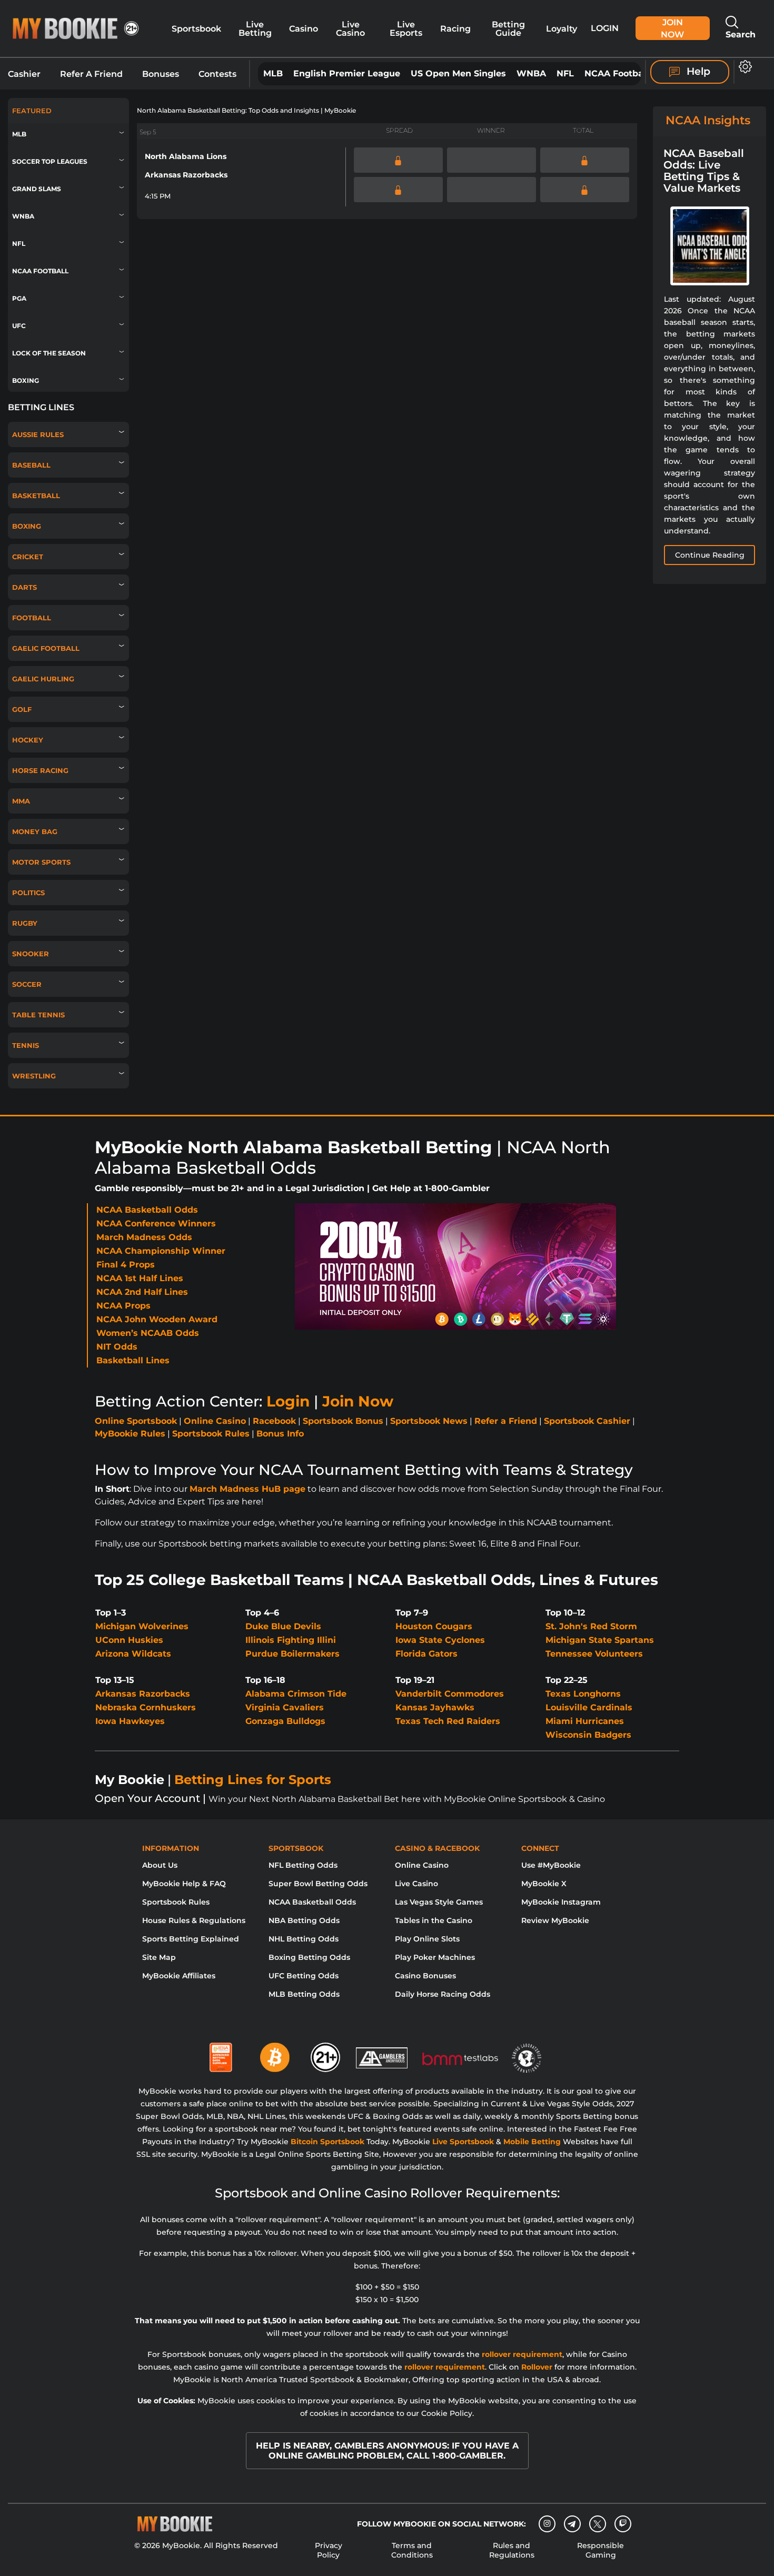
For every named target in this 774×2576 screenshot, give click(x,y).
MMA (21, 801)
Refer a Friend (506, 1421)
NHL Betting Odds (304, 1939)
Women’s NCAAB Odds (148, 1333)
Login (605, 28)
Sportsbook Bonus (343, 1421)
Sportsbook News (429, 1421)
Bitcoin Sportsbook (328, 2142)
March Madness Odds (144, 1237)
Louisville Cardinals (589, 1707)
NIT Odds (117, 1347)
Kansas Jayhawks (435, 1707)
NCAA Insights (708, 120)
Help (697, 71)
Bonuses (161, 74)
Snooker (31, 954)
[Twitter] (597, 2524)
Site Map (159, 1957)
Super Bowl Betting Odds (318, 1884)
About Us (160, 1865)
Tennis (26, 1045)
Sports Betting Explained (191, 1939)
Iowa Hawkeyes (130, 1721)
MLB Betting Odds (304, 1994)
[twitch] (623, 2524)
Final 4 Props (126, 1265)
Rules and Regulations (512, 2550)
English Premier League (347, 73)
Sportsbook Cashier (587, 1421)
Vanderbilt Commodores (450, 1694)
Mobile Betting (532, 2142)
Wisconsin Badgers (588, 1735)
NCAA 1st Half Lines (140, 1278)
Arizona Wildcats (133, 1654)
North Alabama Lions (186, 156)
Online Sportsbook (136, 1421)
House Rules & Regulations (194, 1920)
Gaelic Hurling (43, 679)
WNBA (531, 73)
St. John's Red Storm (591, 1626)
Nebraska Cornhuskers (146, 1707)
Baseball (31, 465)
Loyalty (562, 28)
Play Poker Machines (435, 1957)
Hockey (28, 740)
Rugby (25, 923)
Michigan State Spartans (600, 1640)
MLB (273, 73)
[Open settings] (743, 67)
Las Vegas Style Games (439, 1902)
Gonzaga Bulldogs (285, 1721)
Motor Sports (41, 862)
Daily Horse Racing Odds (443, 1994)
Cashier (24, 74)
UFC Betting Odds (304, 1976)
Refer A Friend (91, 74)
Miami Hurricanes (585, 1721)
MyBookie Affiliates (179, 1976)
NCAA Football (617, 73)
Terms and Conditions (412, 2550)
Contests (217, 74)
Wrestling (34, 1076)
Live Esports (406, 28)
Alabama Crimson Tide (296, 1694)
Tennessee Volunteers (594, 1654)
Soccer (27, 984)
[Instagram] (547, 2524)
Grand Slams (37, 189)
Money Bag (35, 831)
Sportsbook (196, 28)
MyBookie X (544, 1884)
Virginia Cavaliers (285, 1707)
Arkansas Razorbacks (186, 175)
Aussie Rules (38, 434)
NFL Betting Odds (303, 1865)
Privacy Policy (329, 2550)
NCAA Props (123, 1306)
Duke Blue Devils (283, 1626)
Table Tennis (38, 1015)
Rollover (537, 2367)
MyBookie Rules (130, 1434)
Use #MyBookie (551, 1865)
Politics (28, 893)
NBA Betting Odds (304, 1920)
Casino (304, 28)
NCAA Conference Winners (156, 1223)
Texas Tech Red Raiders (448, 1721)
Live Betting (255, 28)
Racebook (274, 1421)
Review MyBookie (555, 1920)
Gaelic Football (46, 648)
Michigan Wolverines (142, 1626)
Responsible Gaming (601, 2550)
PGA (19, 298)
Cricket (28, 557)
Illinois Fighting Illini (291, 1640)
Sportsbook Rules (211, 1434)
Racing (455, 28)
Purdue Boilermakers (292, 1654)
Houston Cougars (434, 1626)
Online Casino (215, 1421)
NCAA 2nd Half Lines (142, 1292)
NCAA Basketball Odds (147, 1210)
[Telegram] (572, 2524)
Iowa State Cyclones (440, 1640)
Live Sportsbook (463, 2142)
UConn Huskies (129, 1640)
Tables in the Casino (434, 1920)
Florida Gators (426, 1654)
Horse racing (40, 770)
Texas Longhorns (583, 1694)
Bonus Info (280, 1434)
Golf (22, 709)
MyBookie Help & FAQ (184, 1884)
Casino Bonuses (425, 1976)
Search (741, 34)
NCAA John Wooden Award (157, 1319)
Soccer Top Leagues (50, 161)
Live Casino (350, 28)
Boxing (26, 380)
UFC (19, 326)
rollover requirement (522, 2354)
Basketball (36, 496)
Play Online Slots (427, 1939)
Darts (24, 587)
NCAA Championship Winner (161, 1251)
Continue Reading (710, 555)
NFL (565, 73)
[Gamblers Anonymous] (382, 2053)
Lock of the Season (49, 353)
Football (32, 618)
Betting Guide (508, 28)
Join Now (672, 28)
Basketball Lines (133, 1360)
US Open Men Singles (458, 73)
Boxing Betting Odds (309, 1957)
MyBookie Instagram (561, 1902)
